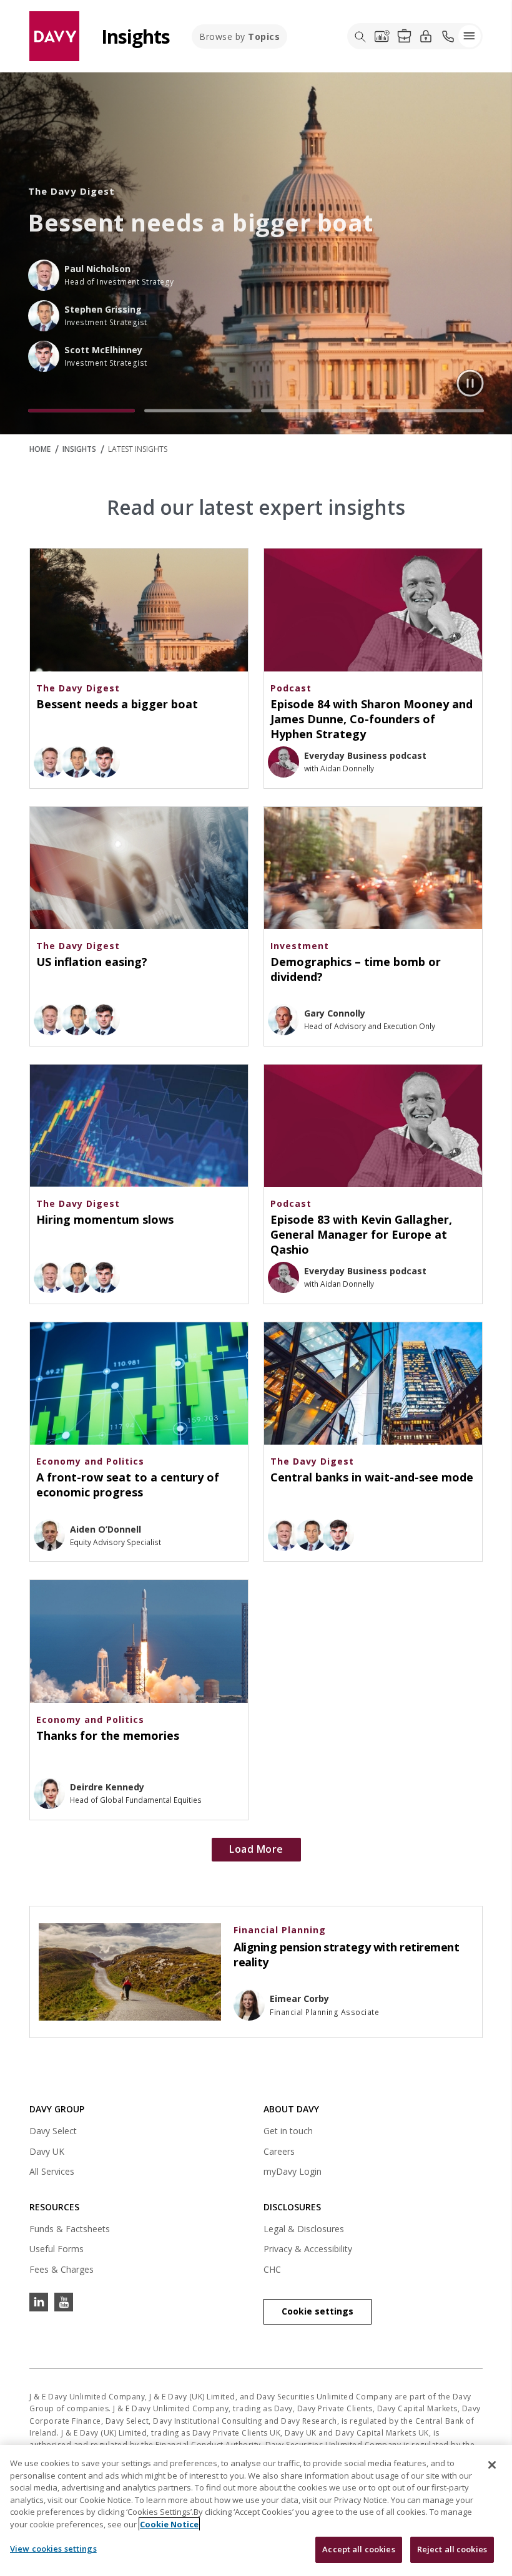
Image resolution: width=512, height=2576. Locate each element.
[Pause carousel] (470, 383)
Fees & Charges (62, 2269)
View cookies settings (53, 2549)
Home (40, 449)
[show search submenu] (360, 36)
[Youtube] (64, 2302)
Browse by (239, 37)
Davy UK (47, 2153)
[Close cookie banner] (492, 2465)
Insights (79, 449)
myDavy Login (293, 2173)
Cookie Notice (169, 2524)
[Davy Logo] (54, 35)
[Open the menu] (470, 36)
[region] (256, 2510)
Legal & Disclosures (304, 2229)
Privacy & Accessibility (308, 2249)
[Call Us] (448, 36)
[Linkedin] (39, 2302)
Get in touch (288, 2131)
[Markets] (382, 36)
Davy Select (53, 2133)
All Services (52, 2171)
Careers (279, 2151)
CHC (272, 2269)
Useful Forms (57, 2249)
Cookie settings (318, 2311)
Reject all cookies (452, 2549)
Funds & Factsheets (70, 2229)
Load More (256, 1849)
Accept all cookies (358, 2549)
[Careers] (404, 36)
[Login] (426, 36)
